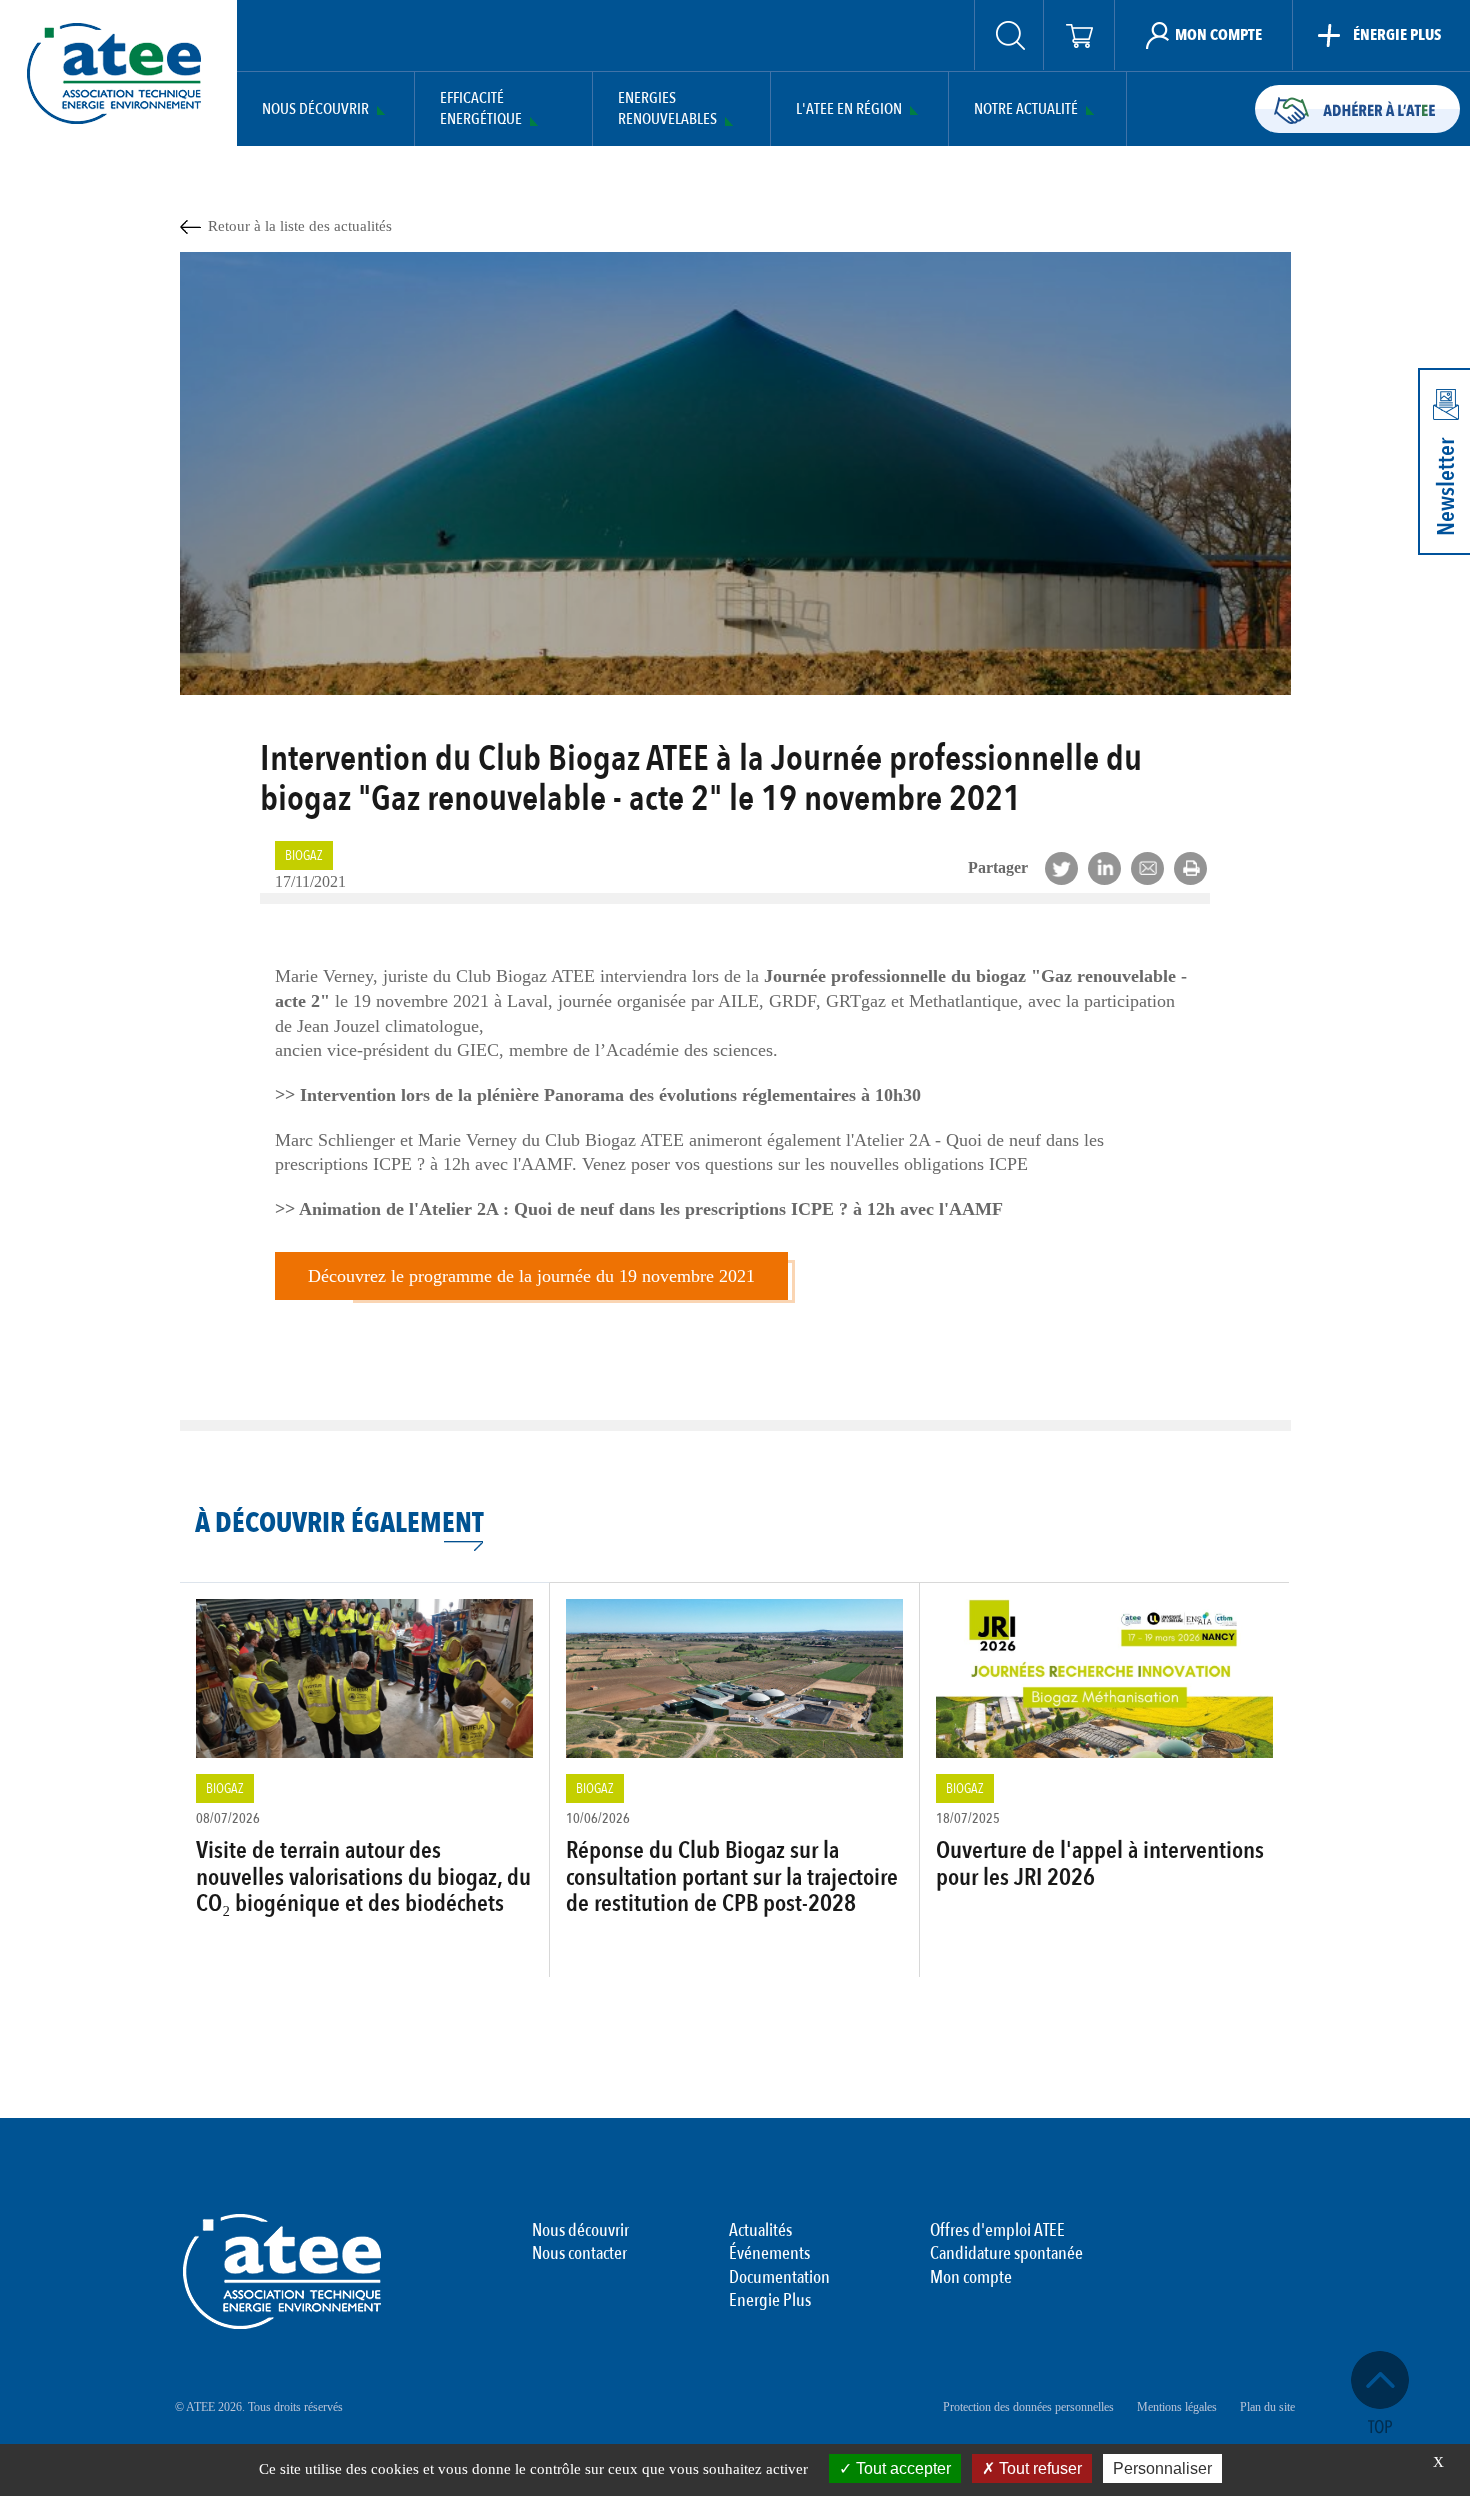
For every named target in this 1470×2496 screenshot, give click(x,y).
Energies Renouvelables (667, 109)
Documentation (779, 2278)
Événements (769, 2254)
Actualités (760, 2231)
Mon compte (971, 2278)
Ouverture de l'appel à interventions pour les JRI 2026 (1100, 1863)
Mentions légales (1177, 2407)
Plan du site (1267, 2407)
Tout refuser (1038, 2468)
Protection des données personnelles (1028, 2407)
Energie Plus (770, 2301)
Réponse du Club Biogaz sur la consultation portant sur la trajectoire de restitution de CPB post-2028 (732, 1877)
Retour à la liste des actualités (300, 226)
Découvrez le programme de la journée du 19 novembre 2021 (531, 1276)
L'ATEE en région (849, 109)
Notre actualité (1026, 109)
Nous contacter (579, 2254)
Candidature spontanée (1006, 2254)
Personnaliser (1162, 2468)
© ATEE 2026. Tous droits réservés (259, 2407)
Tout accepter (901, 2468)
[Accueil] (114, 73)
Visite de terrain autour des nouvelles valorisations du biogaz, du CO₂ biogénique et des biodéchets (363, 1877)
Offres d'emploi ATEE (997, 2231)
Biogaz (304, 855)
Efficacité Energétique (481, 109)
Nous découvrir (315, 109)
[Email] (1147, 868)
